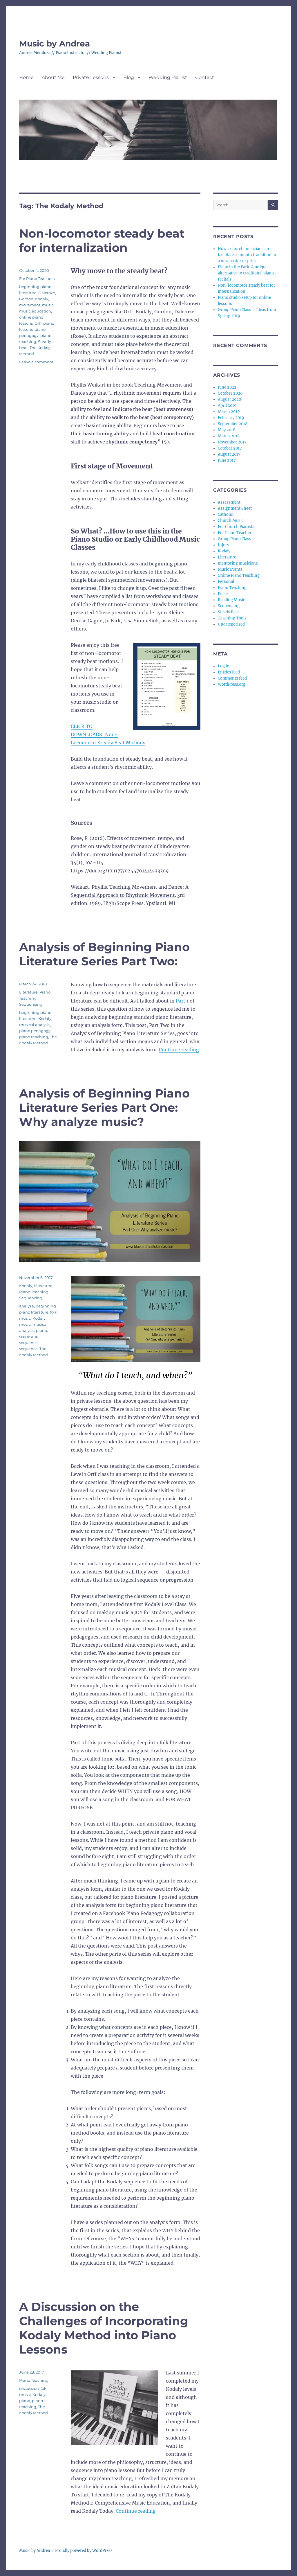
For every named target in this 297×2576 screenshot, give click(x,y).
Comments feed (232, 678)
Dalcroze (47, 293)
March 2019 (229, 412)
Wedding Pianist (168, 77)
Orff (38, 323)
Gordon (26, 299)
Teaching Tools (232, 618)
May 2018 (227, 430)
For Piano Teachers (37, 279)
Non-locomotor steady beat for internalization (102, 240)
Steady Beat (228, 612)
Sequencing (31, 1004)
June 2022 (227, 387)
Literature (28, 992)
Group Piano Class (234, 539)
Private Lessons (91, 77)
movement (30, 305)
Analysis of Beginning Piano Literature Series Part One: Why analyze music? (104, 1108)
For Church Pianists (236, 527)
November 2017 (232, 442)
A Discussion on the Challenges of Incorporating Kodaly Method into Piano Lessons (104, 2328)
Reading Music (231, 600)
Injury (223, 545)
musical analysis (35, 1025)
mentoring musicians (238, 563)
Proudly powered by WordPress (84, 2551)
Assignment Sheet (235, 508)
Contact (205, 77)
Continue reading (179, 1050)
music (48, 305)
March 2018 (229, 436)
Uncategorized (231, 624)
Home (26, 77)
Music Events (230, 569)
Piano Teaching (34, 1292)
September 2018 (233, 424)
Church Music (231, 521)
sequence (28, 1349)
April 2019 (227, 406)
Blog (129, 77)
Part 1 (182, 1001)
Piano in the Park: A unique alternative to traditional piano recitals (246, 273)
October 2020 (230, 393)
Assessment (229, 502)
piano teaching (34, 1037)
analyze (27, 1306)
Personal (226, 582)
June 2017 (227, 460)
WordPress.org (232, 684)
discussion (29, 2388)
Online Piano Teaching (239, 575)
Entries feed (229, 672)
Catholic (225, 514)
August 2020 (229, 399)
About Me (53, 77)
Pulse (223, 594)
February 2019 (231, 418)
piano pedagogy (35, 1031)
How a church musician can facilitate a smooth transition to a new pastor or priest (247, 255)
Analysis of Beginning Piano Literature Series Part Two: (104, 954)
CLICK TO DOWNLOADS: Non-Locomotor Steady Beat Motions (108, 734)
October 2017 (230, 448)
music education (35, 311)
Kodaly (42, 299)
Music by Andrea (55, 44)
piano (41, 1330)
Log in (224, 666)
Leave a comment (36, 362)
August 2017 (229, 454)
